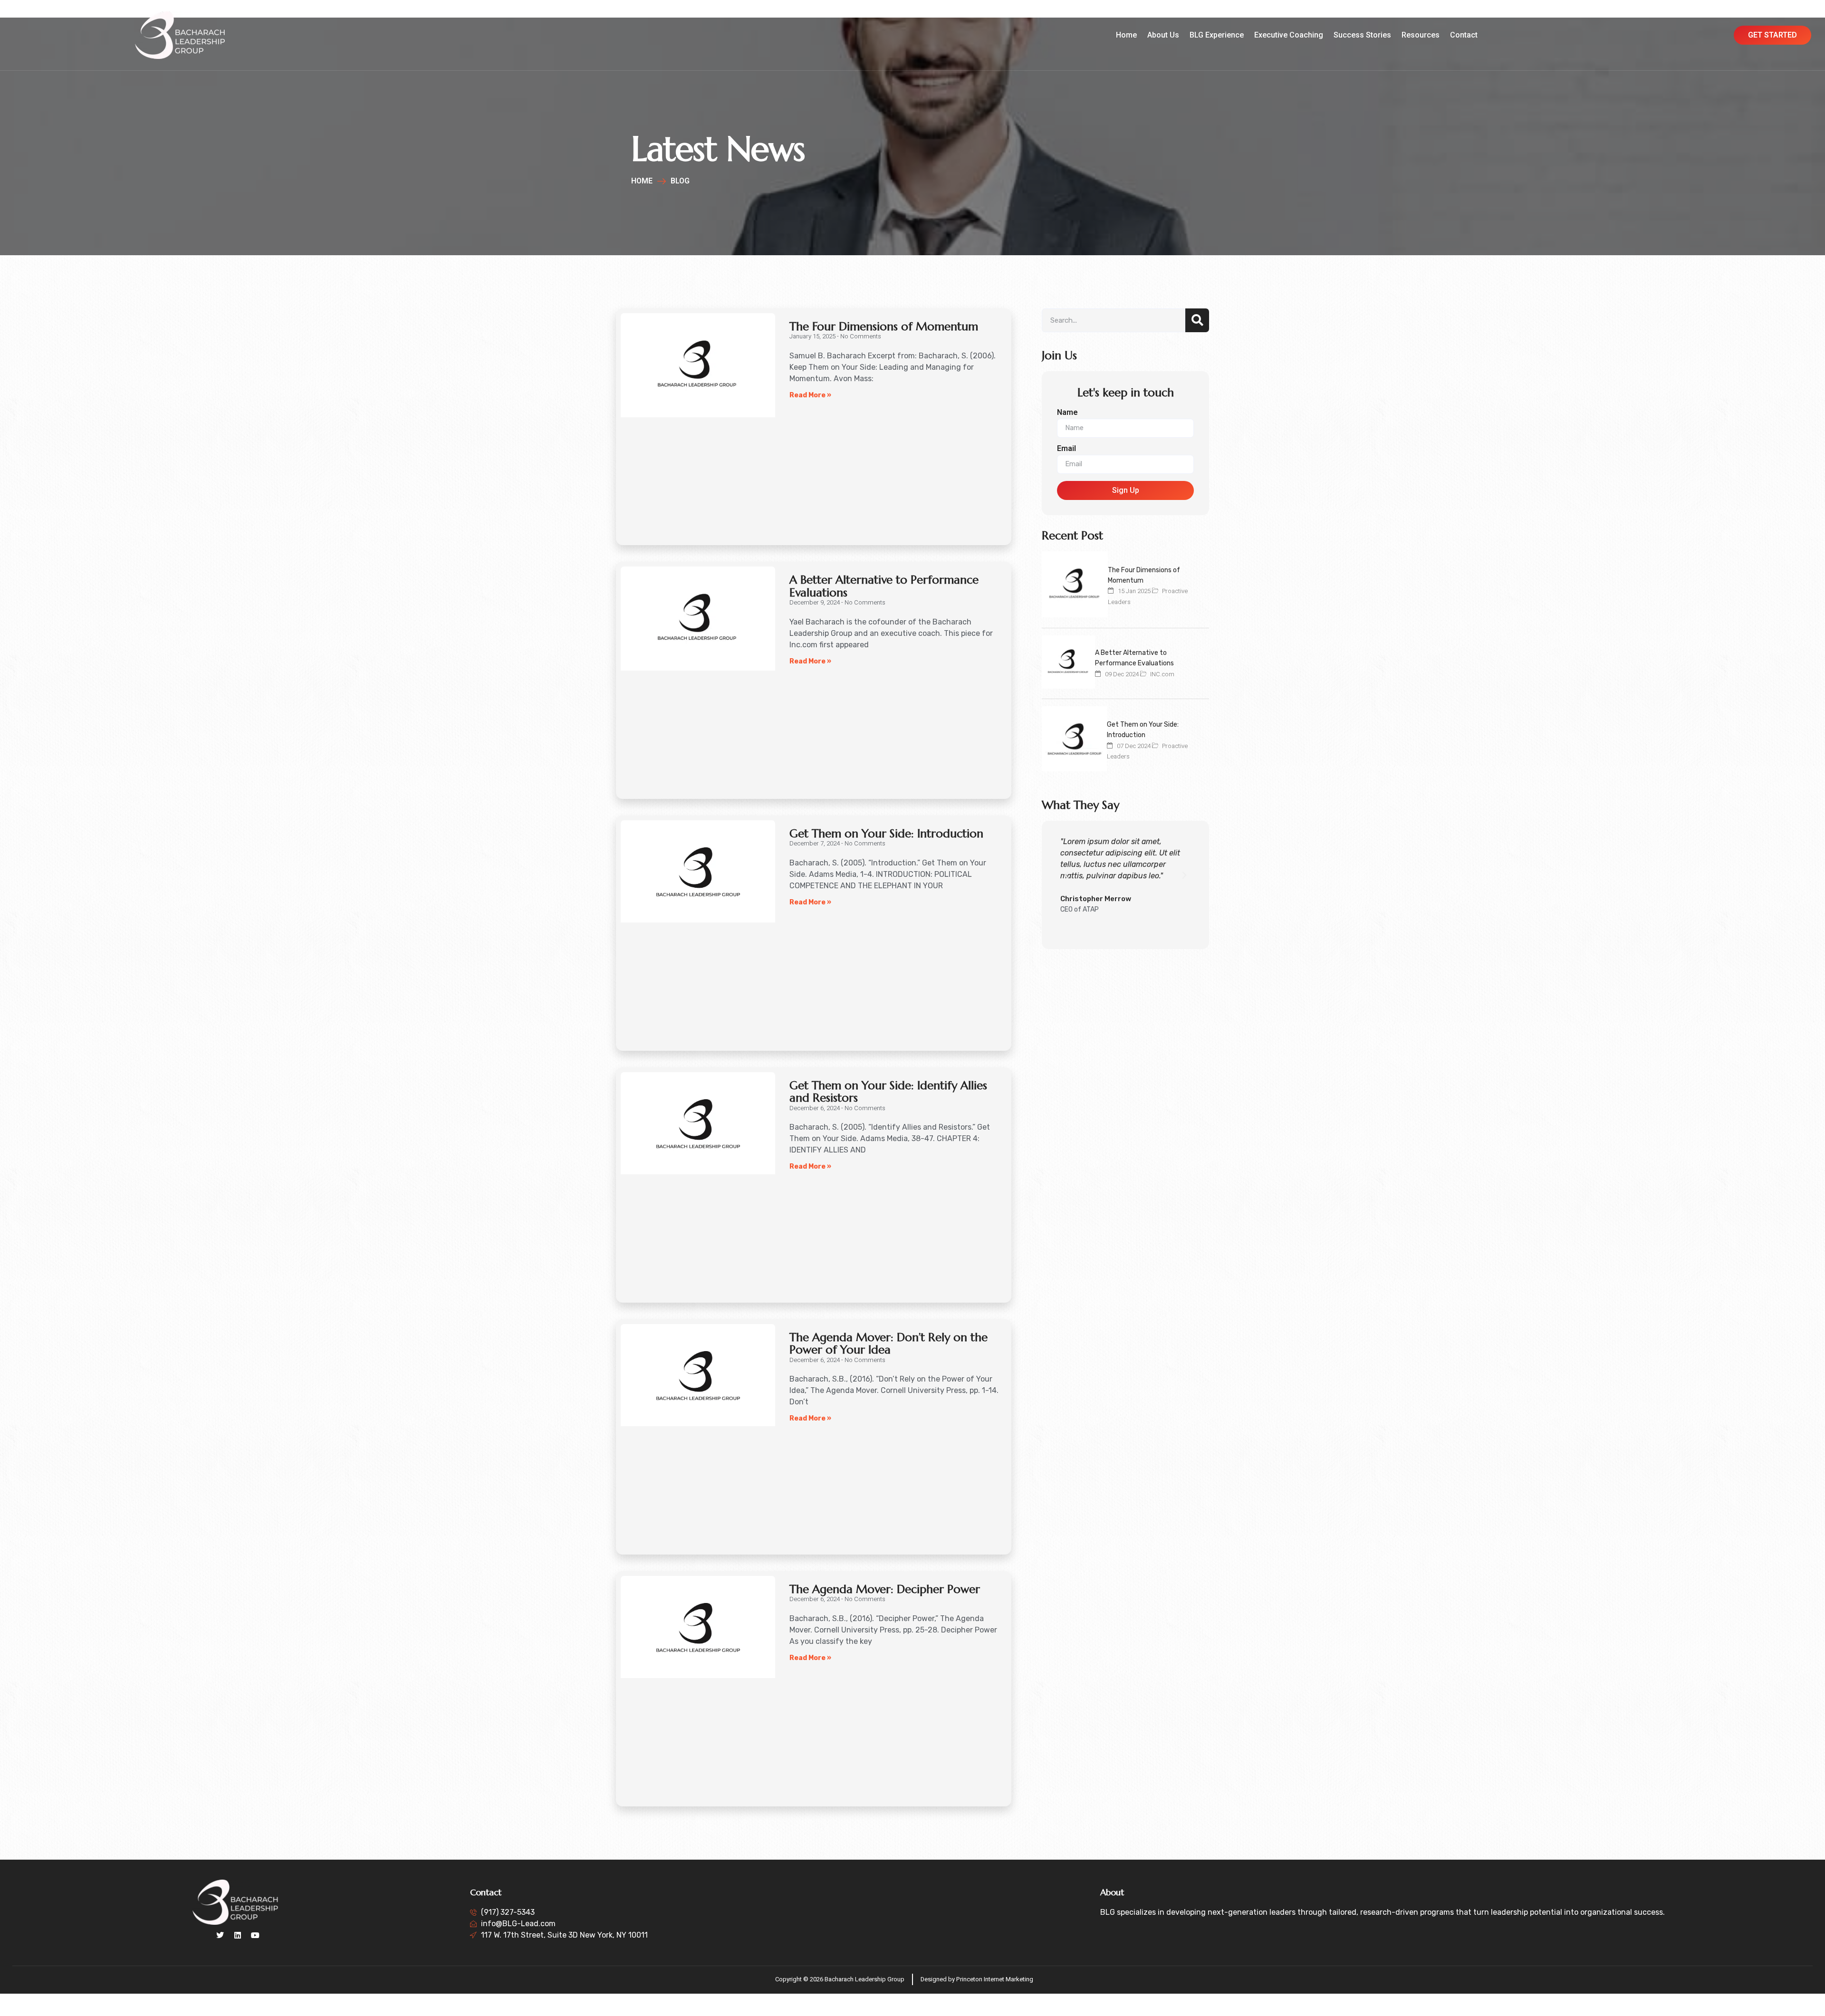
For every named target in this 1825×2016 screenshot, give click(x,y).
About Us (1163, 35)
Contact (1464, 35)
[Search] (1197, 320)
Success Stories (1362, 35)
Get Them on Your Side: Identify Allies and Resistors (888, 1092)
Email (1066, 449)
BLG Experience (1217, 35)
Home (1126, 35)
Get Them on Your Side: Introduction (886, 834)
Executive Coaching (1289, 35)
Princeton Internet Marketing (995, 1979)
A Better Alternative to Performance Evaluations (884, 586)
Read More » (810, 395)
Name (1067, 413)
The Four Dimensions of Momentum (884, 326)
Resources (1421, 35)
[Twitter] (220, 1935)
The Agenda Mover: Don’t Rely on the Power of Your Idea (888, 1344)
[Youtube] (255, 1935)
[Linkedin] (238, 1935)
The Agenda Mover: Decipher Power (885, 1589)
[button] (1066, 875)
